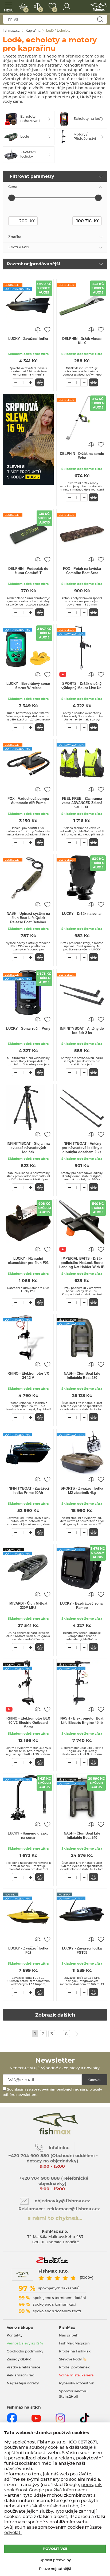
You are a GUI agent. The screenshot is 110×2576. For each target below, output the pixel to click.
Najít (100, 20)
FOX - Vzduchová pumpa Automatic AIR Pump (28, 801)
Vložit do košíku (40, 382)
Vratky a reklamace (23, 2367)
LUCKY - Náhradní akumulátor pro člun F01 (28, 1261)
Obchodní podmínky (25, 2352)
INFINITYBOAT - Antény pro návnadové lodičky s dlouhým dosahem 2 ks (82, 1148)
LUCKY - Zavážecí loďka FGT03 (82, 1950)
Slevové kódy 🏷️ (73, 2359)
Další (77, 2034)
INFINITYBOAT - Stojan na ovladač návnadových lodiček (28, 1148)
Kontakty (15, 2336)
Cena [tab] (13, 187)
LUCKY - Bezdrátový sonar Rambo (82, 1606)
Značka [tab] (15, 237)
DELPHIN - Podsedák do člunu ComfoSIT (28, 571)
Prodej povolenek (74, 2367)
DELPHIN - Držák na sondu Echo (82, 456)
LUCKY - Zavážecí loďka (28, 339)
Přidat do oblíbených (47, 329)
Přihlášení (67, 7)
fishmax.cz (99, 7)
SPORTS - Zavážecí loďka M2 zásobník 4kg (82, 1491)
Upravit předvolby (55, 2560)
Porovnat (40, 10)
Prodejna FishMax (75, 2352)
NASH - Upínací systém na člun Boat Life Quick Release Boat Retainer (28, 918)
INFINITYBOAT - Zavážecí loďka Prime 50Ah (28, 1491)
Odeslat (95, 2080)
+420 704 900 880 (29, 2156)
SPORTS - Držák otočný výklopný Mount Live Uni (82, 686)
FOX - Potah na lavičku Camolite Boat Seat (82, 571)
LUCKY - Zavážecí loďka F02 (28, 1950)
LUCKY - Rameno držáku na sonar (28, 1835)
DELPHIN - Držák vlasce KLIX (82, 341)
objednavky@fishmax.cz (62, 2201)
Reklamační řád (21, 2375)
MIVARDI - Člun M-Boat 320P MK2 (28, 1606)
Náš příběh (69, 2336)
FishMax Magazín (74, 2344)
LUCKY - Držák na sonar (82, 914)
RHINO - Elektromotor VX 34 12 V (28, 1376)
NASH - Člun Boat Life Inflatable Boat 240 (82, 1835)
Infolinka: (59, 2148)
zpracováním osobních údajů (58, 2090)
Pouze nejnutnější (55, 2569)
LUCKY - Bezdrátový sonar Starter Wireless (28, 686)
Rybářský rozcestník (76, 2383)
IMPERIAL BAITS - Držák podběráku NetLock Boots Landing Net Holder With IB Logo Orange (82, 1263)
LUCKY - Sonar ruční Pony (28, 1029)
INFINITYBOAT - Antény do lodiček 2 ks (82, 1031)
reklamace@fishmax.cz (74, 2209)
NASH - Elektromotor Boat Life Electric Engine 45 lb (82, 1720)
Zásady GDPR (19, 2359)
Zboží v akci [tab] (19, 247)
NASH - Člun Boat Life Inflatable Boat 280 (82, 1376)
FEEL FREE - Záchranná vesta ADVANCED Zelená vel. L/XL (82, 803)
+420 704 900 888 (39, 2178)
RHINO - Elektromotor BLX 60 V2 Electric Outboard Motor (28, 1723)
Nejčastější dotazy (23, 2383)
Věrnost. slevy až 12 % (25, 2344)
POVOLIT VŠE (55, 2549)
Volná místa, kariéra (76, 2375)
